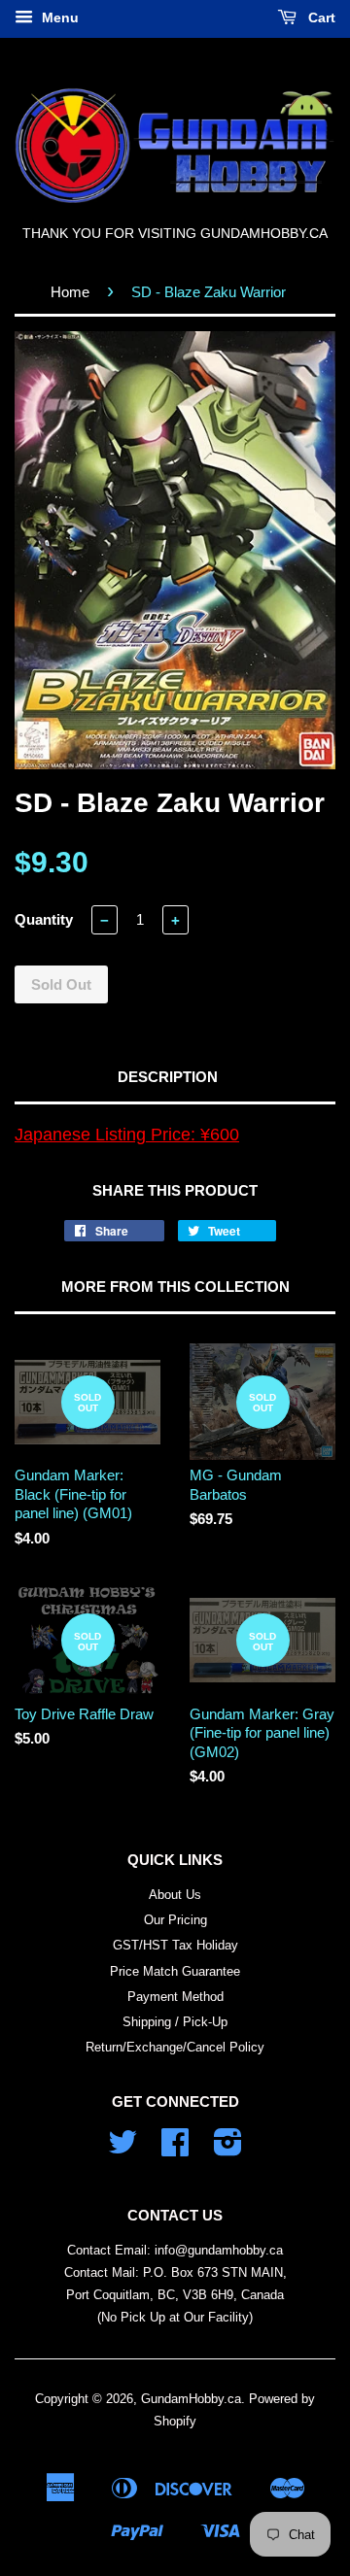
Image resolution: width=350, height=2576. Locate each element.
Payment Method (175, 1997)
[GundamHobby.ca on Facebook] (175, 2149)
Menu (58, 17)
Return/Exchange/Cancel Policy (175, 2047)
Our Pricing (175, 1920)
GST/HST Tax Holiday (175, 1945)
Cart (320, 17)
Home (70, 292)
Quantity (44, 919)
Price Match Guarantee (175, 1971)
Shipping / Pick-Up (175, 2022)
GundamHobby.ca (191, 2399)
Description (168, 1077)
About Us (175, 1895)
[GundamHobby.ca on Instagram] (228, 2149)
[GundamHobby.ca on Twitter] (122, 2149)
